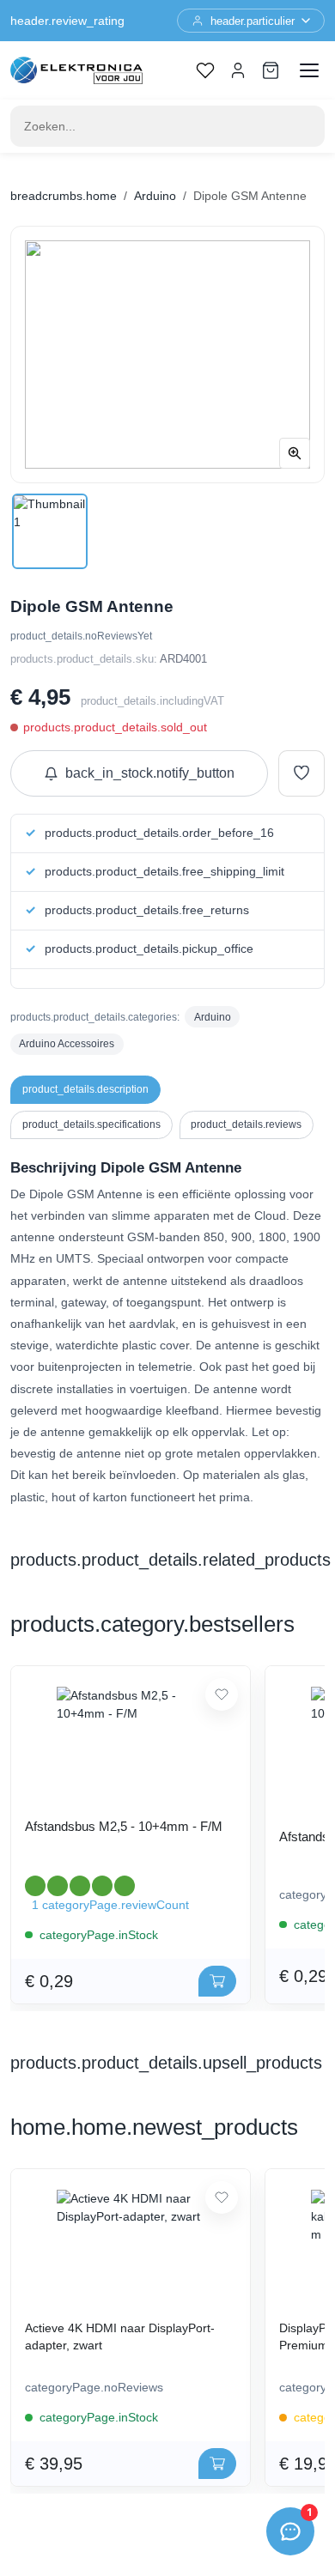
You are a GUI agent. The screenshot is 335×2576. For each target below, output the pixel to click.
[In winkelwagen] (217, 1981)
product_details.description (85, 1089)
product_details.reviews (246, 1124)
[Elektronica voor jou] (76, 70)
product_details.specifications (91, 1124)
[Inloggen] (238, 70)
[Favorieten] (205, 70)
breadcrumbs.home (64, 196)
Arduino (155, 196)
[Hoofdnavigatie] (309, 70)
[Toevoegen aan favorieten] (301, 773)
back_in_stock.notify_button (150, 773)
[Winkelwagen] (271, 70)
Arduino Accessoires (67, 1044)
